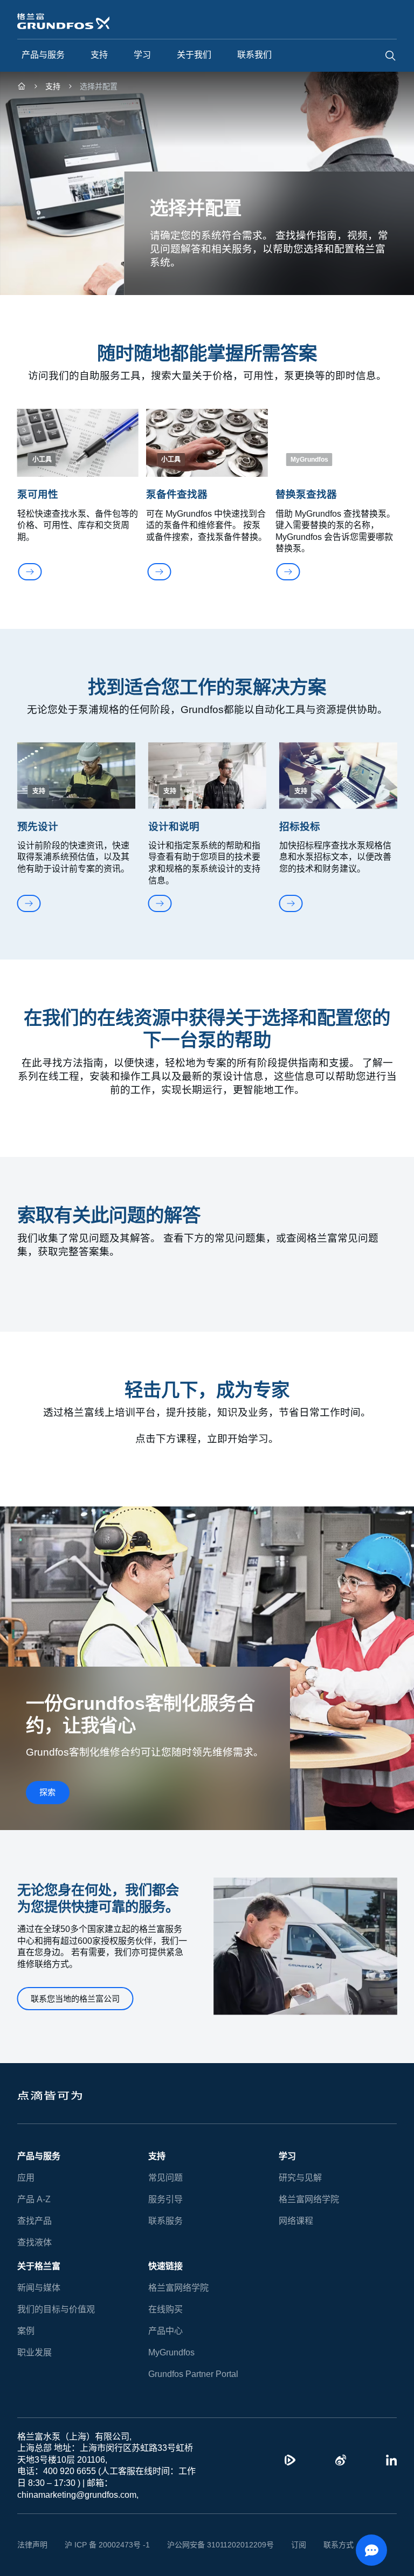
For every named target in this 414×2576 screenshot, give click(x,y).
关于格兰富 (39, 2266)
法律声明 (32, 2545)
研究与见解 (300, 2178)
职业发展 (34, 2352)
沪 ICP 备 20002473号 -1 (103, 2545)
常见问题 (165, 2178)
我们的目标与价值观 (56, 2309)
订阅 (282, 2545)
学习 (287, 2156)
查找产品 (34, 2221)
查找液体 (34, 2242)
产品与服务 (39, 2156)
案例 (26, 2331)
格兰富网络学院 (309, 2199)
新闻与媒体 (39, 2288)
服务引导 (165, 2199)
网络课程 (296, 2221)
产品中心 (165, 2331)
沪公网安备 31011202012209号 (208, 2545)
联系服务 (165, 2221)
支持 (157, 2156)
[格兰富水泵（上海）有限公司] (22, 88)
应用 (26, 2178)
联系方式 (322, 2545)
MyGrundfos (172, 2352)
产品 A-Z (33, 2199)
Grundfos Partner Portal (193, 2374)
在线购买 (165, 2309)
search (390, 56)
